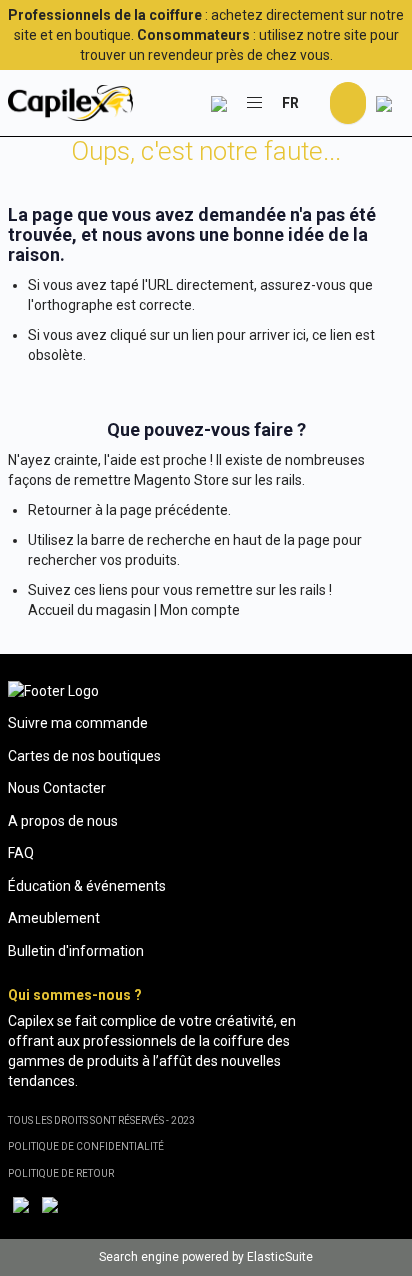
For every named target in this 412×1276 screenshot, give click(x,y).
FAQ (21, 853)
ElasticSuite (280, 1257)
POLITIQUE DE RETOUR (61, 1173)
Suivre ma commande (78, 723)
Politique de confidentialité (86, 1146)
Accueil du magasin (89, 610)
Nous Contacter (57, 788)
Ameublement (54, 918)
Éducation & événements (87, 886)
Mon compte (200, 610)
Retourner (60, 510)
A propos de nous (63, 821)
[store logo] (70, 103)
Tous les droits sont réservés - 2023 (101, 1120)
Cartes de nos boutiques (84, 756)
